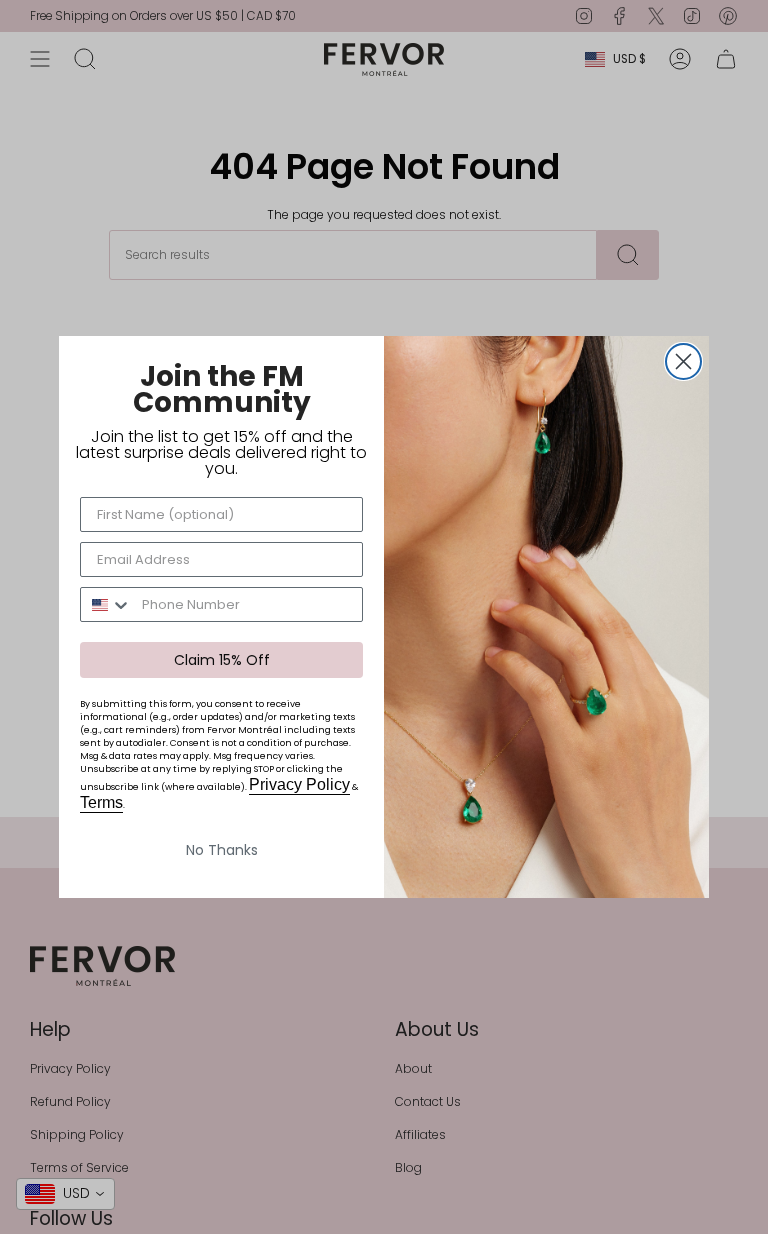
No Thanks (222, 850)
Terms (101, 802)
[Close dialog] (683, 361)
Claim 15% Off (222, 660)
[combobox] (106, 604)
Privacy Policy (299, 784)
